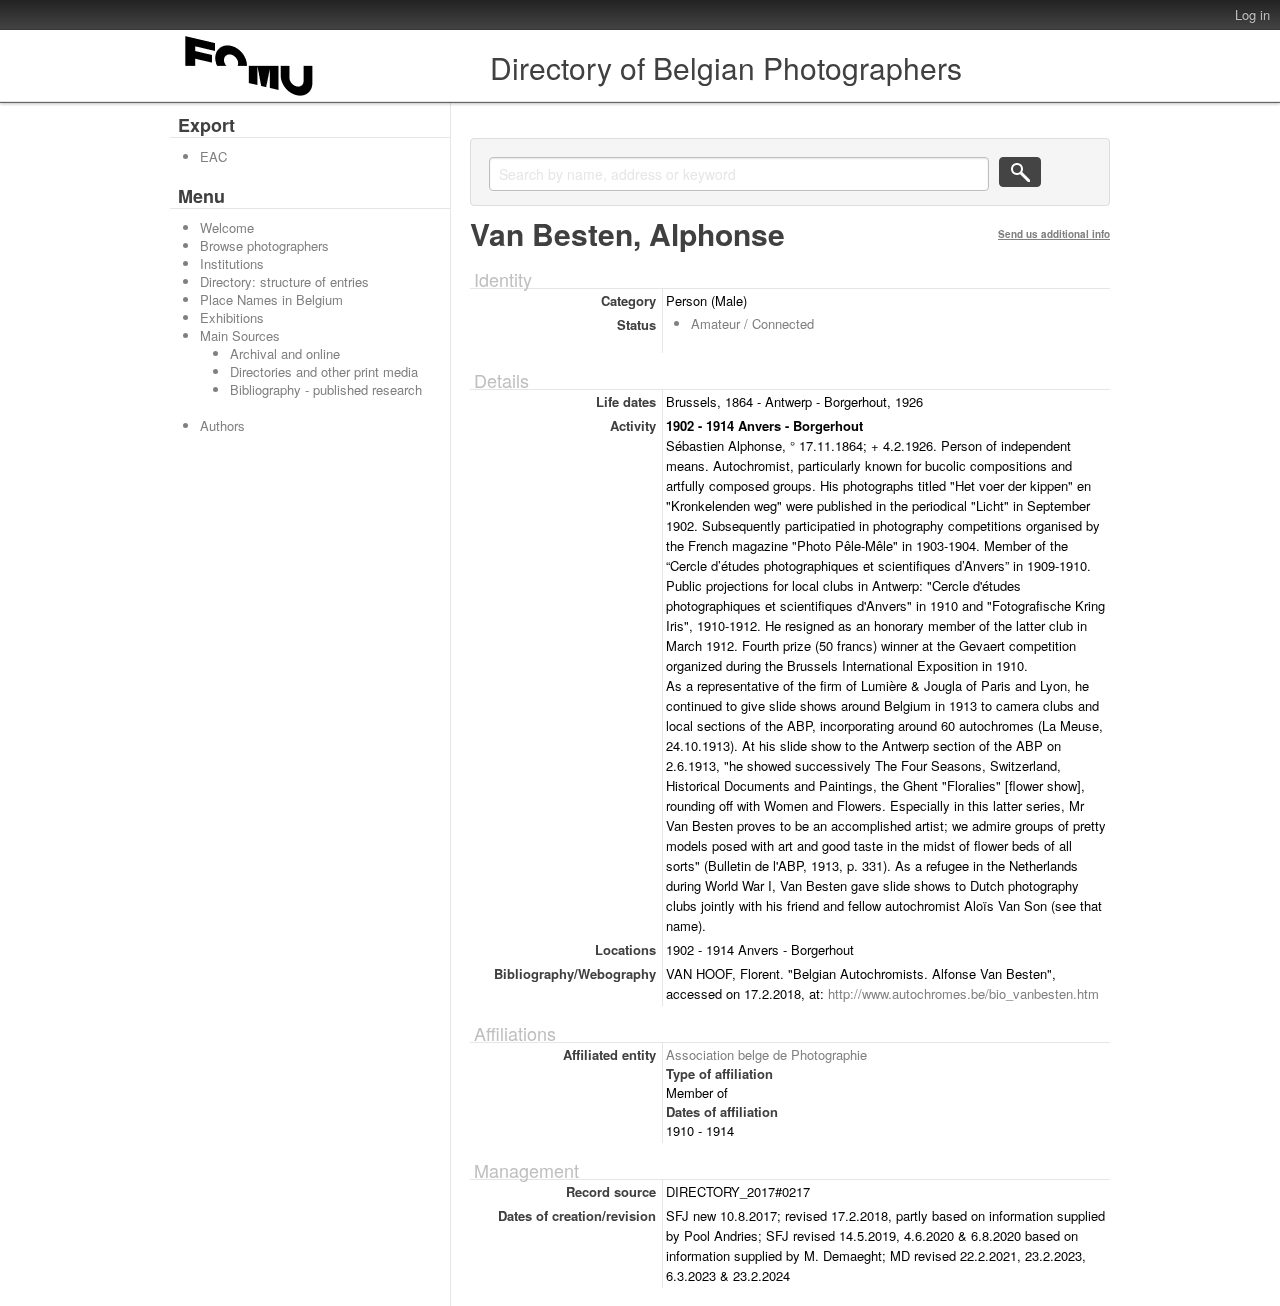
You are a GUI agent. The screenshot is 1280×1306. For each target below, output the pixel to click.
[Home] (250, 95)
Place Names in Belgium (271, 299)
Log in (1252, 14)
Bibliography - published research (326, 389)
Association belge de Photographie (766, 1054)
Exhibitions (232, 317)
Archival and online (285, 353)
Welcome (227, 227)
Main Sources (240, 335)
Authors (222, 425)
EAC (213, 156)
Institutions (232, 263)
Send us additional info (1054, 234)
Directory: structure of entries (284, 281)
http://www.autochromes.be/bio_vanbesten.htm (963, 993)
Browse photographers (264, 245)
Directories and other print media (324, 371)
